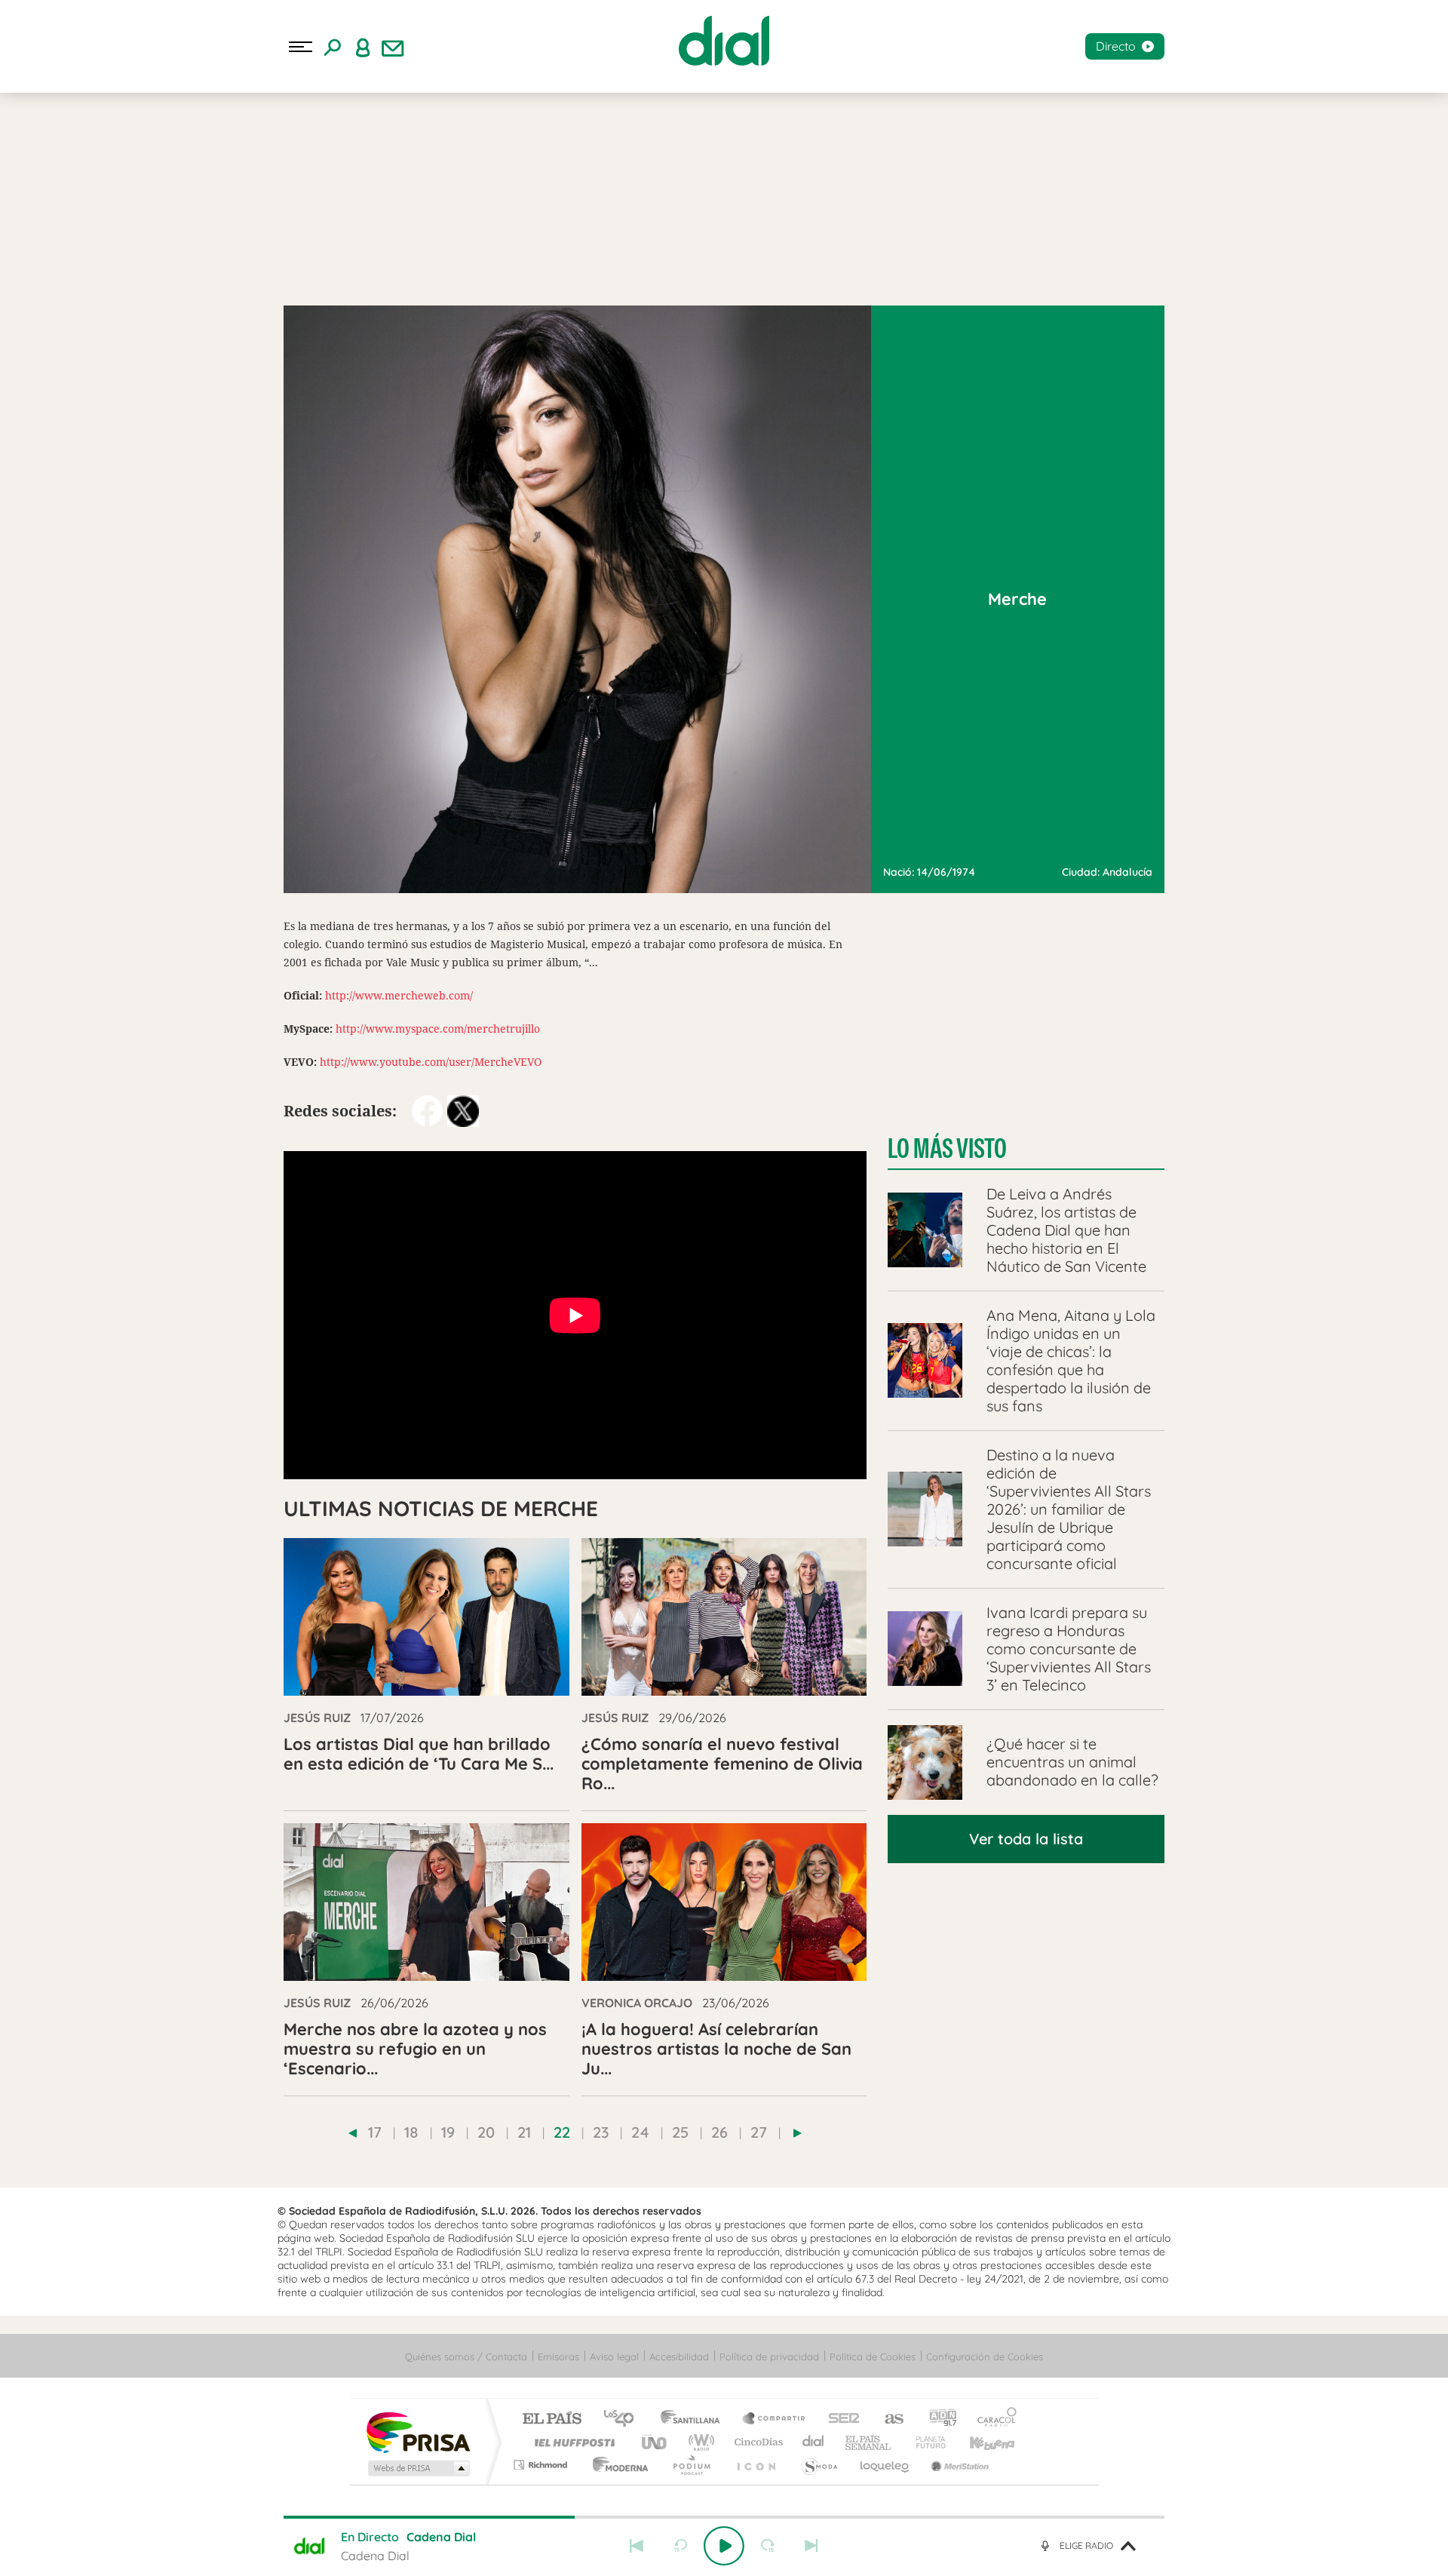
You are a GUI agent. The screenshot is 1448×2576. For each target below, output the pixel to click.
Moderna (617, 2465)
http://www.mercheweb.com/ (399, 995)
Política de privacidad (769, 2356)
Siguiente (811, 2546)
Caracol (992, 2419)
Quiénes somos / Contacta (466, 2356)
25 (680, 2132)
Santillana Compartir (775, 2419)
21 (524, 2132)
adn (937, 2419)
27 (759, 2132)
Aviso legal (614, 2356)
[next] (798, 2133)
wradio (699, 2442)
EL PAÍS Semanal (869, 2442)
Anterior (637, 2546)
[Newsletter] (393, 47)
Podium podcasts (691, 2465)
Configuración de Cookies (985, 2356)
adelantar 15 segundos (768, 2546)
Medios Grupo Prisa (417, 2468)
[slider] (724, 2517)
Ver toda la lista (1026, 1839)
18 (411, 2132)
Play (724, 2546)
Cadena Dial (814, 2442)
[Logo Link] (724, 41)
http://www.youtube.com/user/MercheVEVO (431, 1062)
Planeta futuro (925, 2442)
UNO (655, 2442)
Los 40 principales (624, 2419)
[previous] (353, 2133)
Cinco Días (756, 2442)
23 (601, 2132)
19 (448, 2132)
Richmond (542, 2465)
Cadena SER (839, 2419)
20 (486, 2132)
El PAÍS (552, 2419)
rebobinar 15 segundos (680, 2546)
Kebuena (979, 2442)
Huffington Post (572, 2442)
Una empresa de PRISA (418, 2432)
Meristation (958, 2465)
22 (562, 2132)
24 (640, 2132)
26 (719, 2132)
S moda (819, 2465)
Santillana (695, 2419)
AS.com (887, 2419)
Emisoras (558, 2356)
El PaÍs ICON (756, 2465)
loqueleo (885, 2465)
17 (375, 2132)
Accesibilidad (679, 2356)
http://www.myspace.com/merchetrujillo (438, 1029)
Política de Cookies (873, 2356)
